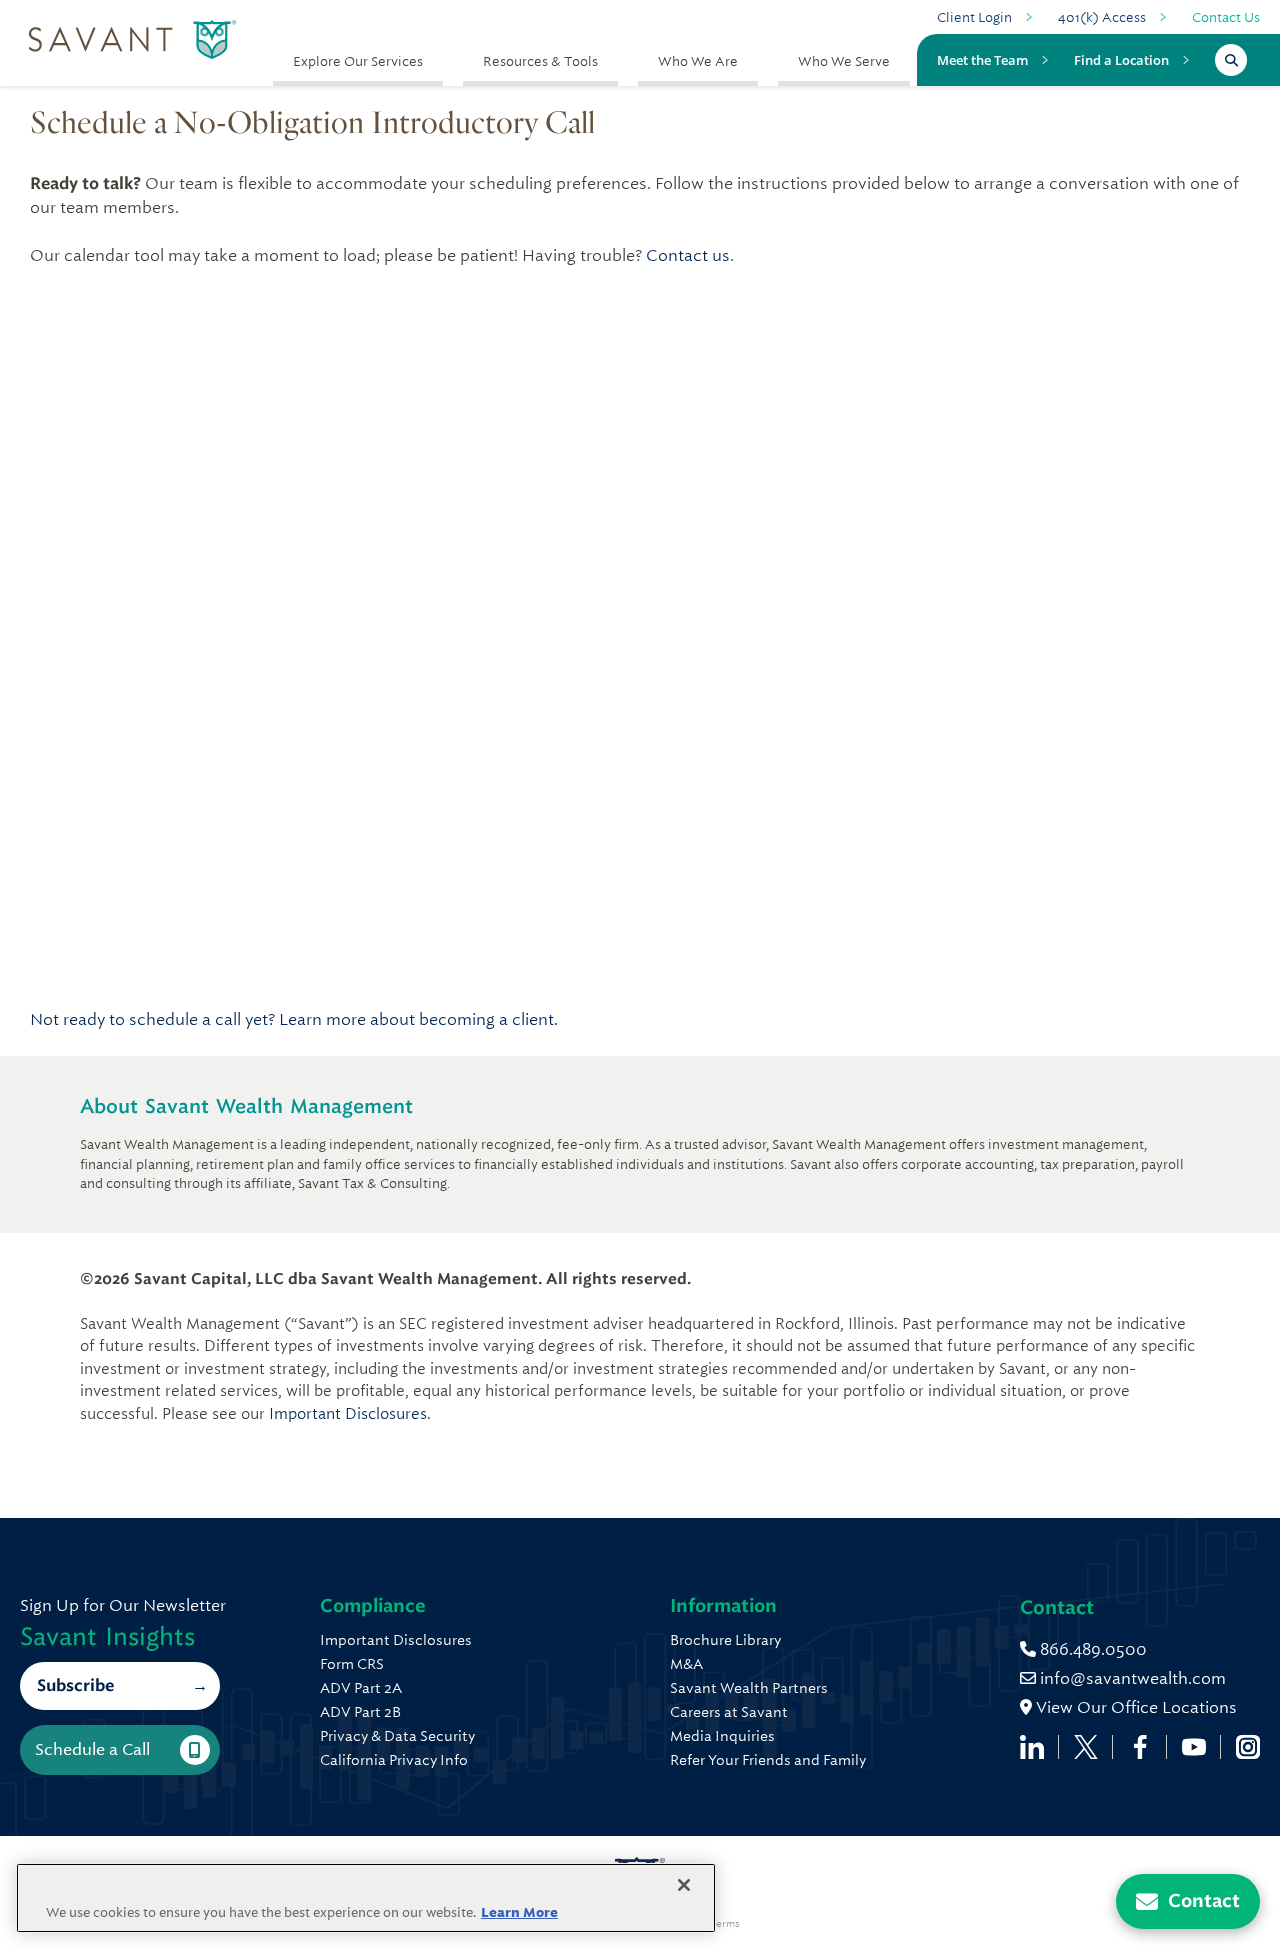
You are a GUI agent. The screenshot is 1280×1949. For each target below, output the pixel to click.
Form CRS (352, 1664)
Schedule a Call (92, 1749)
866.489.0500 (1091, 1649)
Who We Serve (844, 61)
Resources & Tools (540, 61)
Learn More (519, 1912)
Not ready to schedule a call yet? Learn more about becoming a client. (294, 1019)
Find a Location (1121, 60)
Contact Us (1226, 17)
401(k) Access (1102, 17)
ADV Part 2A (361, 1688)
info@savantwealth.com (1133, 1678)
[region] (366, 1898)
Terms (725, 1924)
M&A (686, 1664)
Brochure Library (725, 1640)
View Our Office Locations (1134, 1707)
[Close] (684, 1885)
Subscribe (75, 1685)
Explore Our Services (358, 61)
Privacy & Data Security (397, 1736)
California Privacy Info (394, 1760)
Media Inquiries (722, 1736)
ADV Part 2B (360, 1712)
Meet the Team (982, 60)
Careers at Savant (729, 1712)
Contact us (688, 255)
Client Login (974, 17)
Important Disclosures (348, 1414)
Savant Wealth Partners (749, 1688)
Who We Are (698, 61)
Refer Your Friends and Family (768, 1760)
